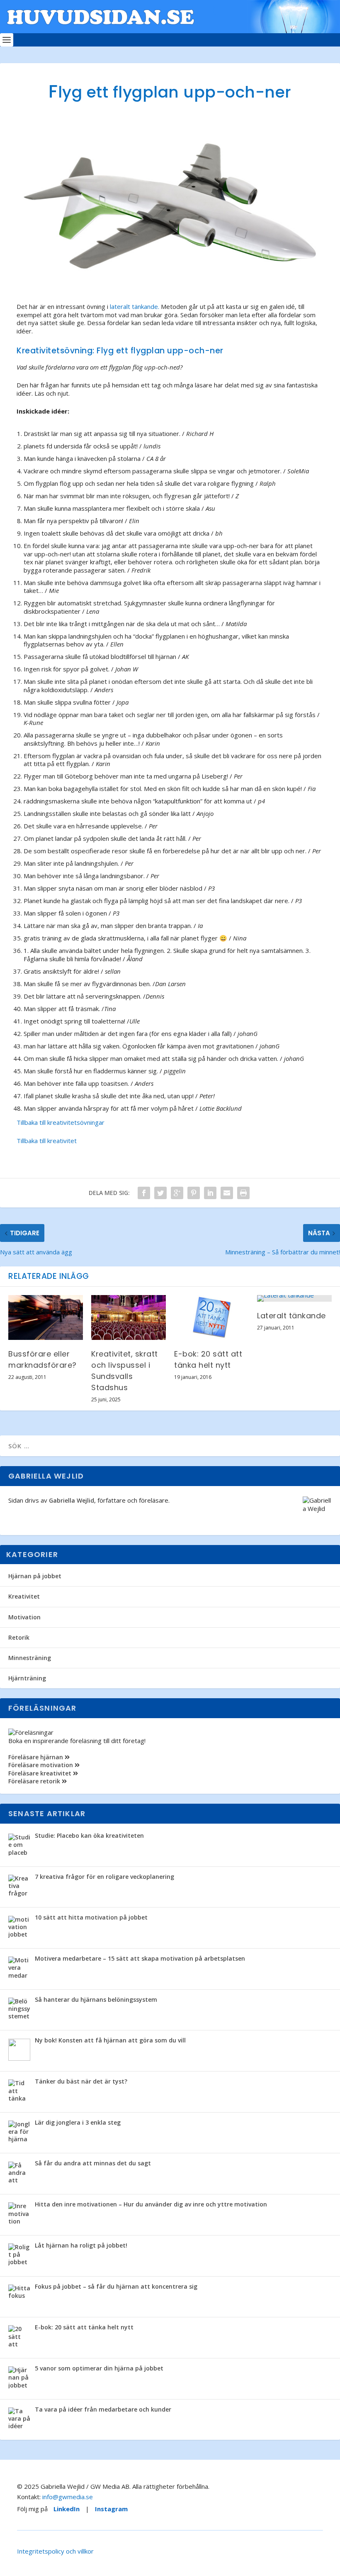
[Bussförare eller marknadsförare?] (46, 1317)
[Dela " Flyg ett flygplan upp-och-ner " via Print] (243, 1193)
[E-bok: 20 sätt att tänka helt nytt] (211, 1317)
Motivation (24, 1617)
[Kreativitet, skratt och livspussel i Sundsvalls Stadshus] (129, 1317)
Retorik (19, 1637)
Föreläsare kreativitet (41, 1773)
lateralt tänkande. (135, 306)
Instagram (111, 2509)
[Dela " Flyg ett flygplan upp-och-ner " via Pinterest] (194, 1193)
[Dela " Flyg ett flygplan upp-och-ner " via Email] (227, 1193)
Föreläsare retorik (35, 1781)
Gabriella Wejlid (72, 1500)
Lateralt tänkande (291, 1316)
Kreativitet (24, 1596)
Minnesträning (30, 1658)
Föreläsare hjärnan (36, 1757)
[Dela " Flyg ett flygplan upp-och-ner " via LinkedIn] (210, 1193)
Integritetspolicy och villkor (55, 2551)
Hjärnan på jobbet (35, 1576)
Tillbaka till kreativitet (47, 1141)
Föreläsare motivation (41, 1765)
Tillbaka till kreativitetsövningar (61, 1122)
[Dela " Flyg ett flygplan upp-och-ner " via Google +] (177, 1193)
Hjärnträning (27, 1678)
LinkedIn (67, 2509)
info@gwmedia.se (68, 2497)
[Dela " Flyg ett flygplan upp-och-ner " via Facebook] (144, 1193)
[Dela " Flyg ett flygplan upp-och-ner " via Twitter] (160, 1193)
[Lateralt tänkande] (294, 1298)
